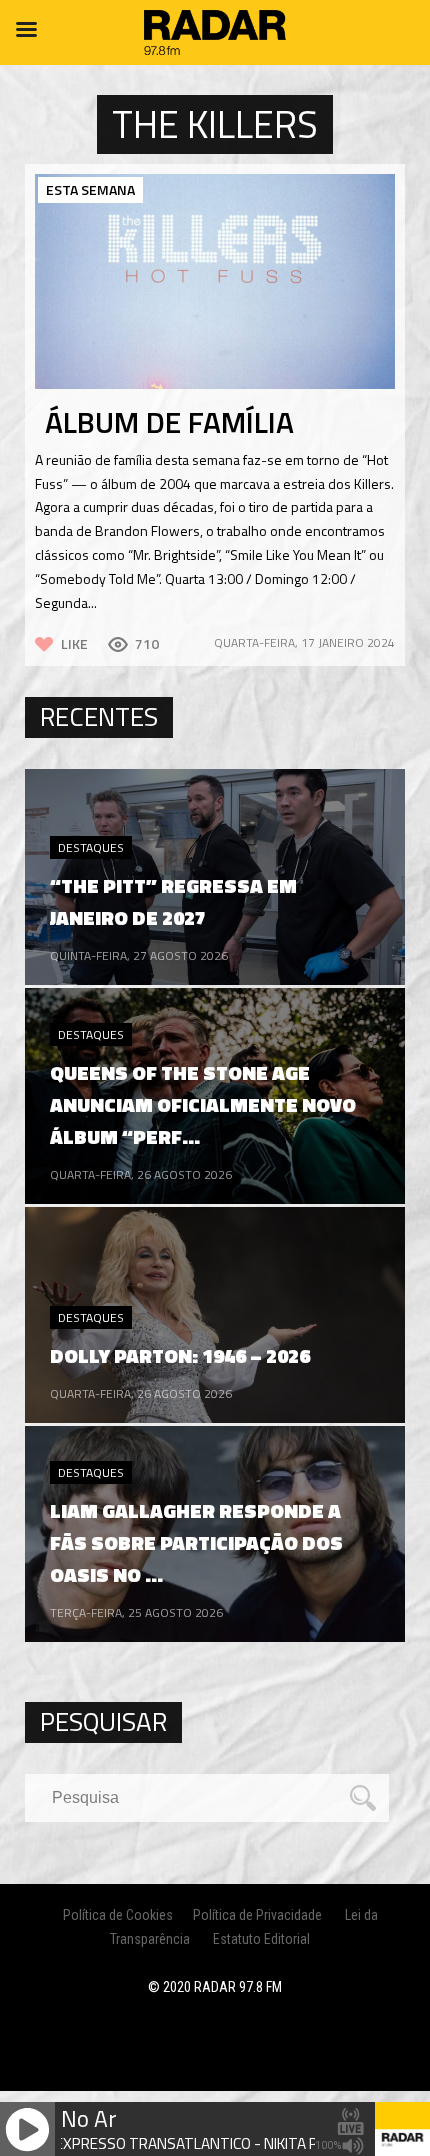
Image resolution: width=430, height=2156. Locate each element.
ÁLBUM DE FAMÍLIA (169, 422)
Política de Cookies (118, 1915)
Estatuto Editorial (261, 1939)
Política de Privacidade (257, 1915)
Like (74, 643)
